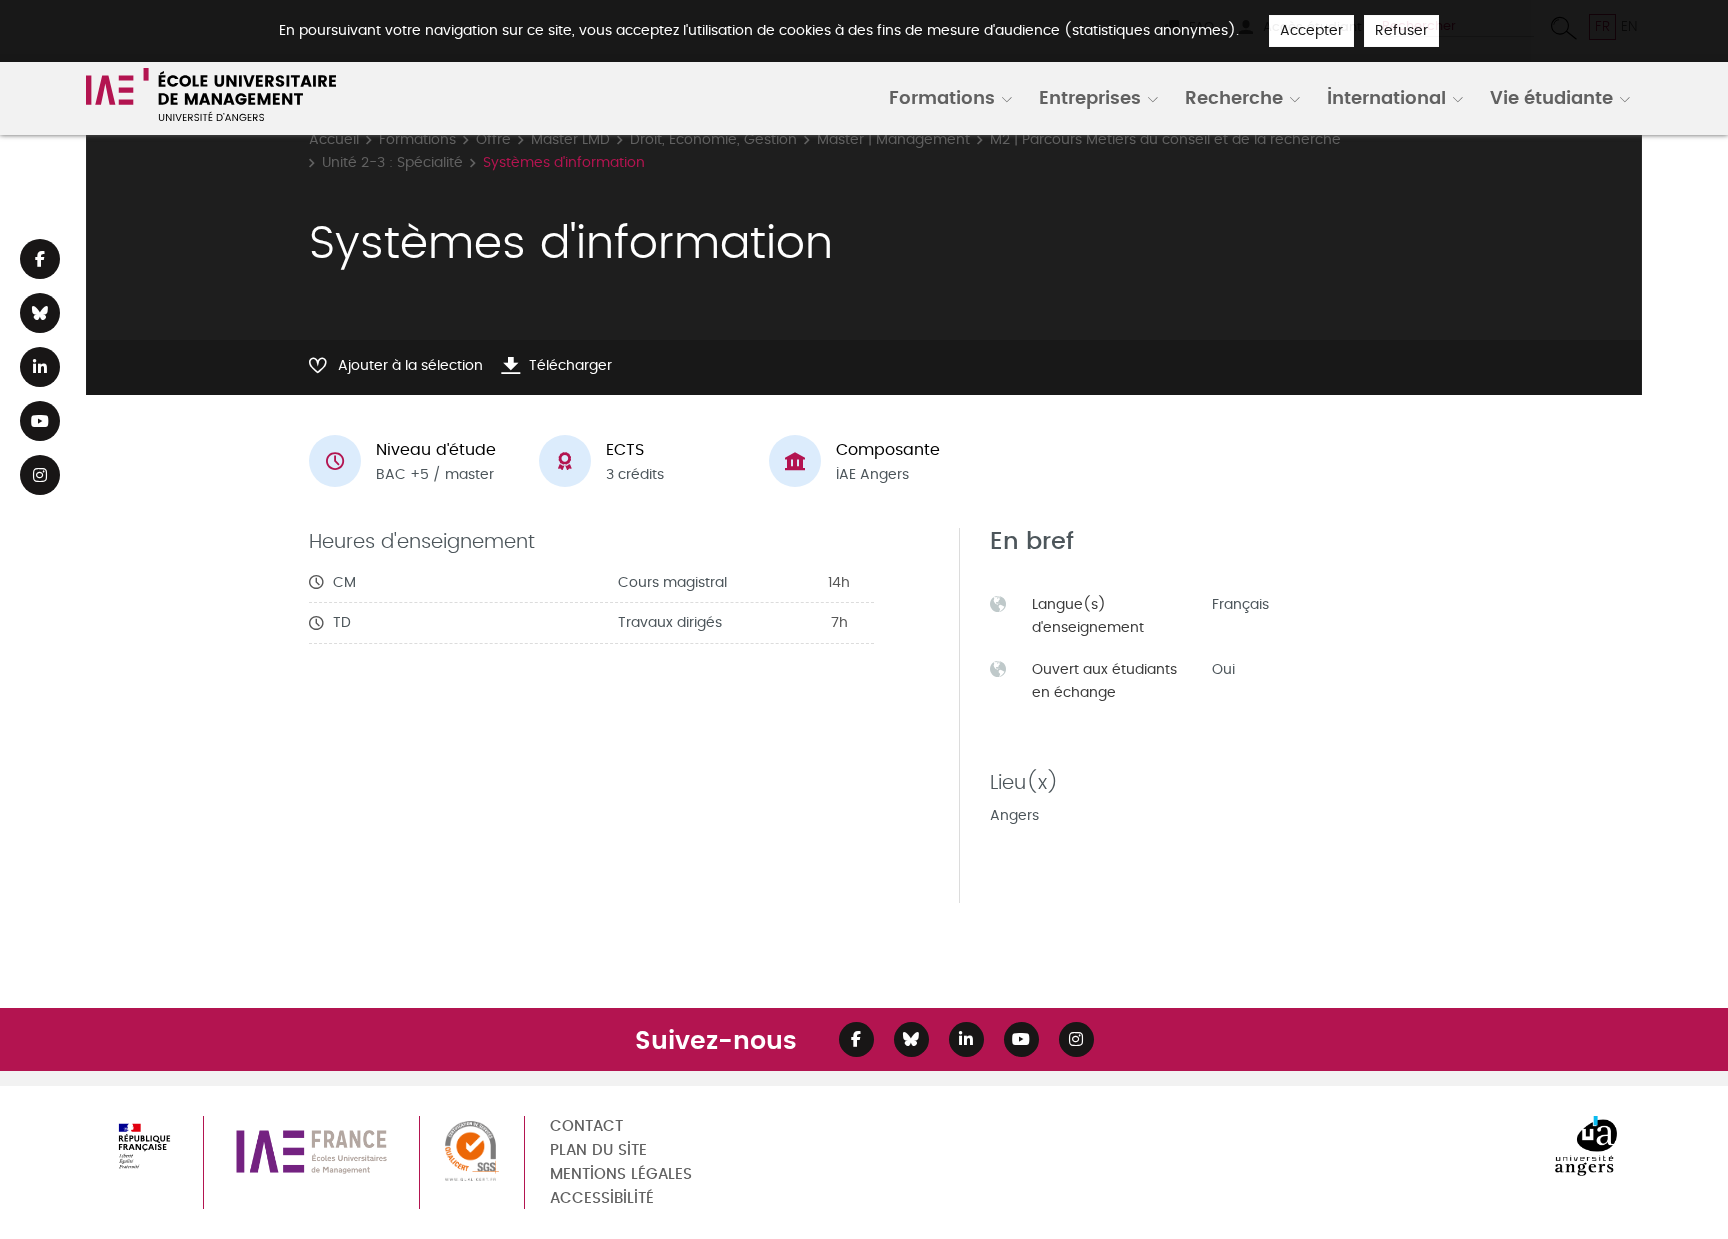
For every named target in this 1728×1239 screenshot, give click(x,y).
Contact (586, 1126)
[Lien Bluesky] (40, 313)
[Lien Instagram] (40, 475)
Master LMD (570, 139)
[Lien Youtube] (40, 421)
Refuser (1401, 30)
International (1386, 97)
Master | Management (893, 139)
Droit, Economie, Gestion (713, 139)
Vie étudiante (1551, 97)
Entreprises (1090, 97)
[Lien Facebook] (40, 259)
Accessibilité (602, 1198)
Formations (942, 97)
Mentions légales (621, 1174)
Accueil (334, 139)
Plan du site (598, 1150)
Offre (493, 139)
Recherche (1234, 97)
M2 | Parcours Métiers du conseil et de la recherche (1165, 139)
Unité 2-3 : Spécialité (392, 162)
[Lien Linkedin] (40, 367)
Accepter (1311, 30)
